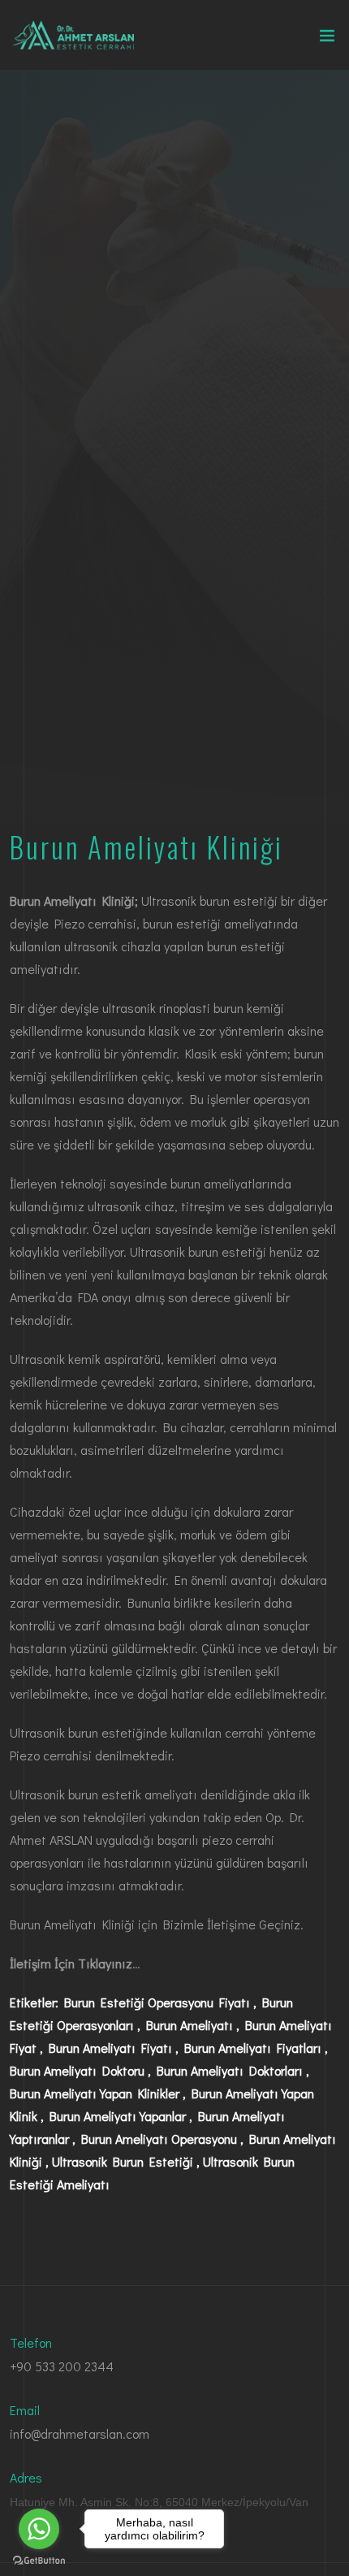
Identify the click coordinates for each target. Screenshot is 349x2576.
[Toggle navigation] (327, 39)
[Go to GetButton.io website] (39, 2560)
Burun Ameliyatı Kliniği (72, 1924)
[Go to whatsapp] (39, 2529)
